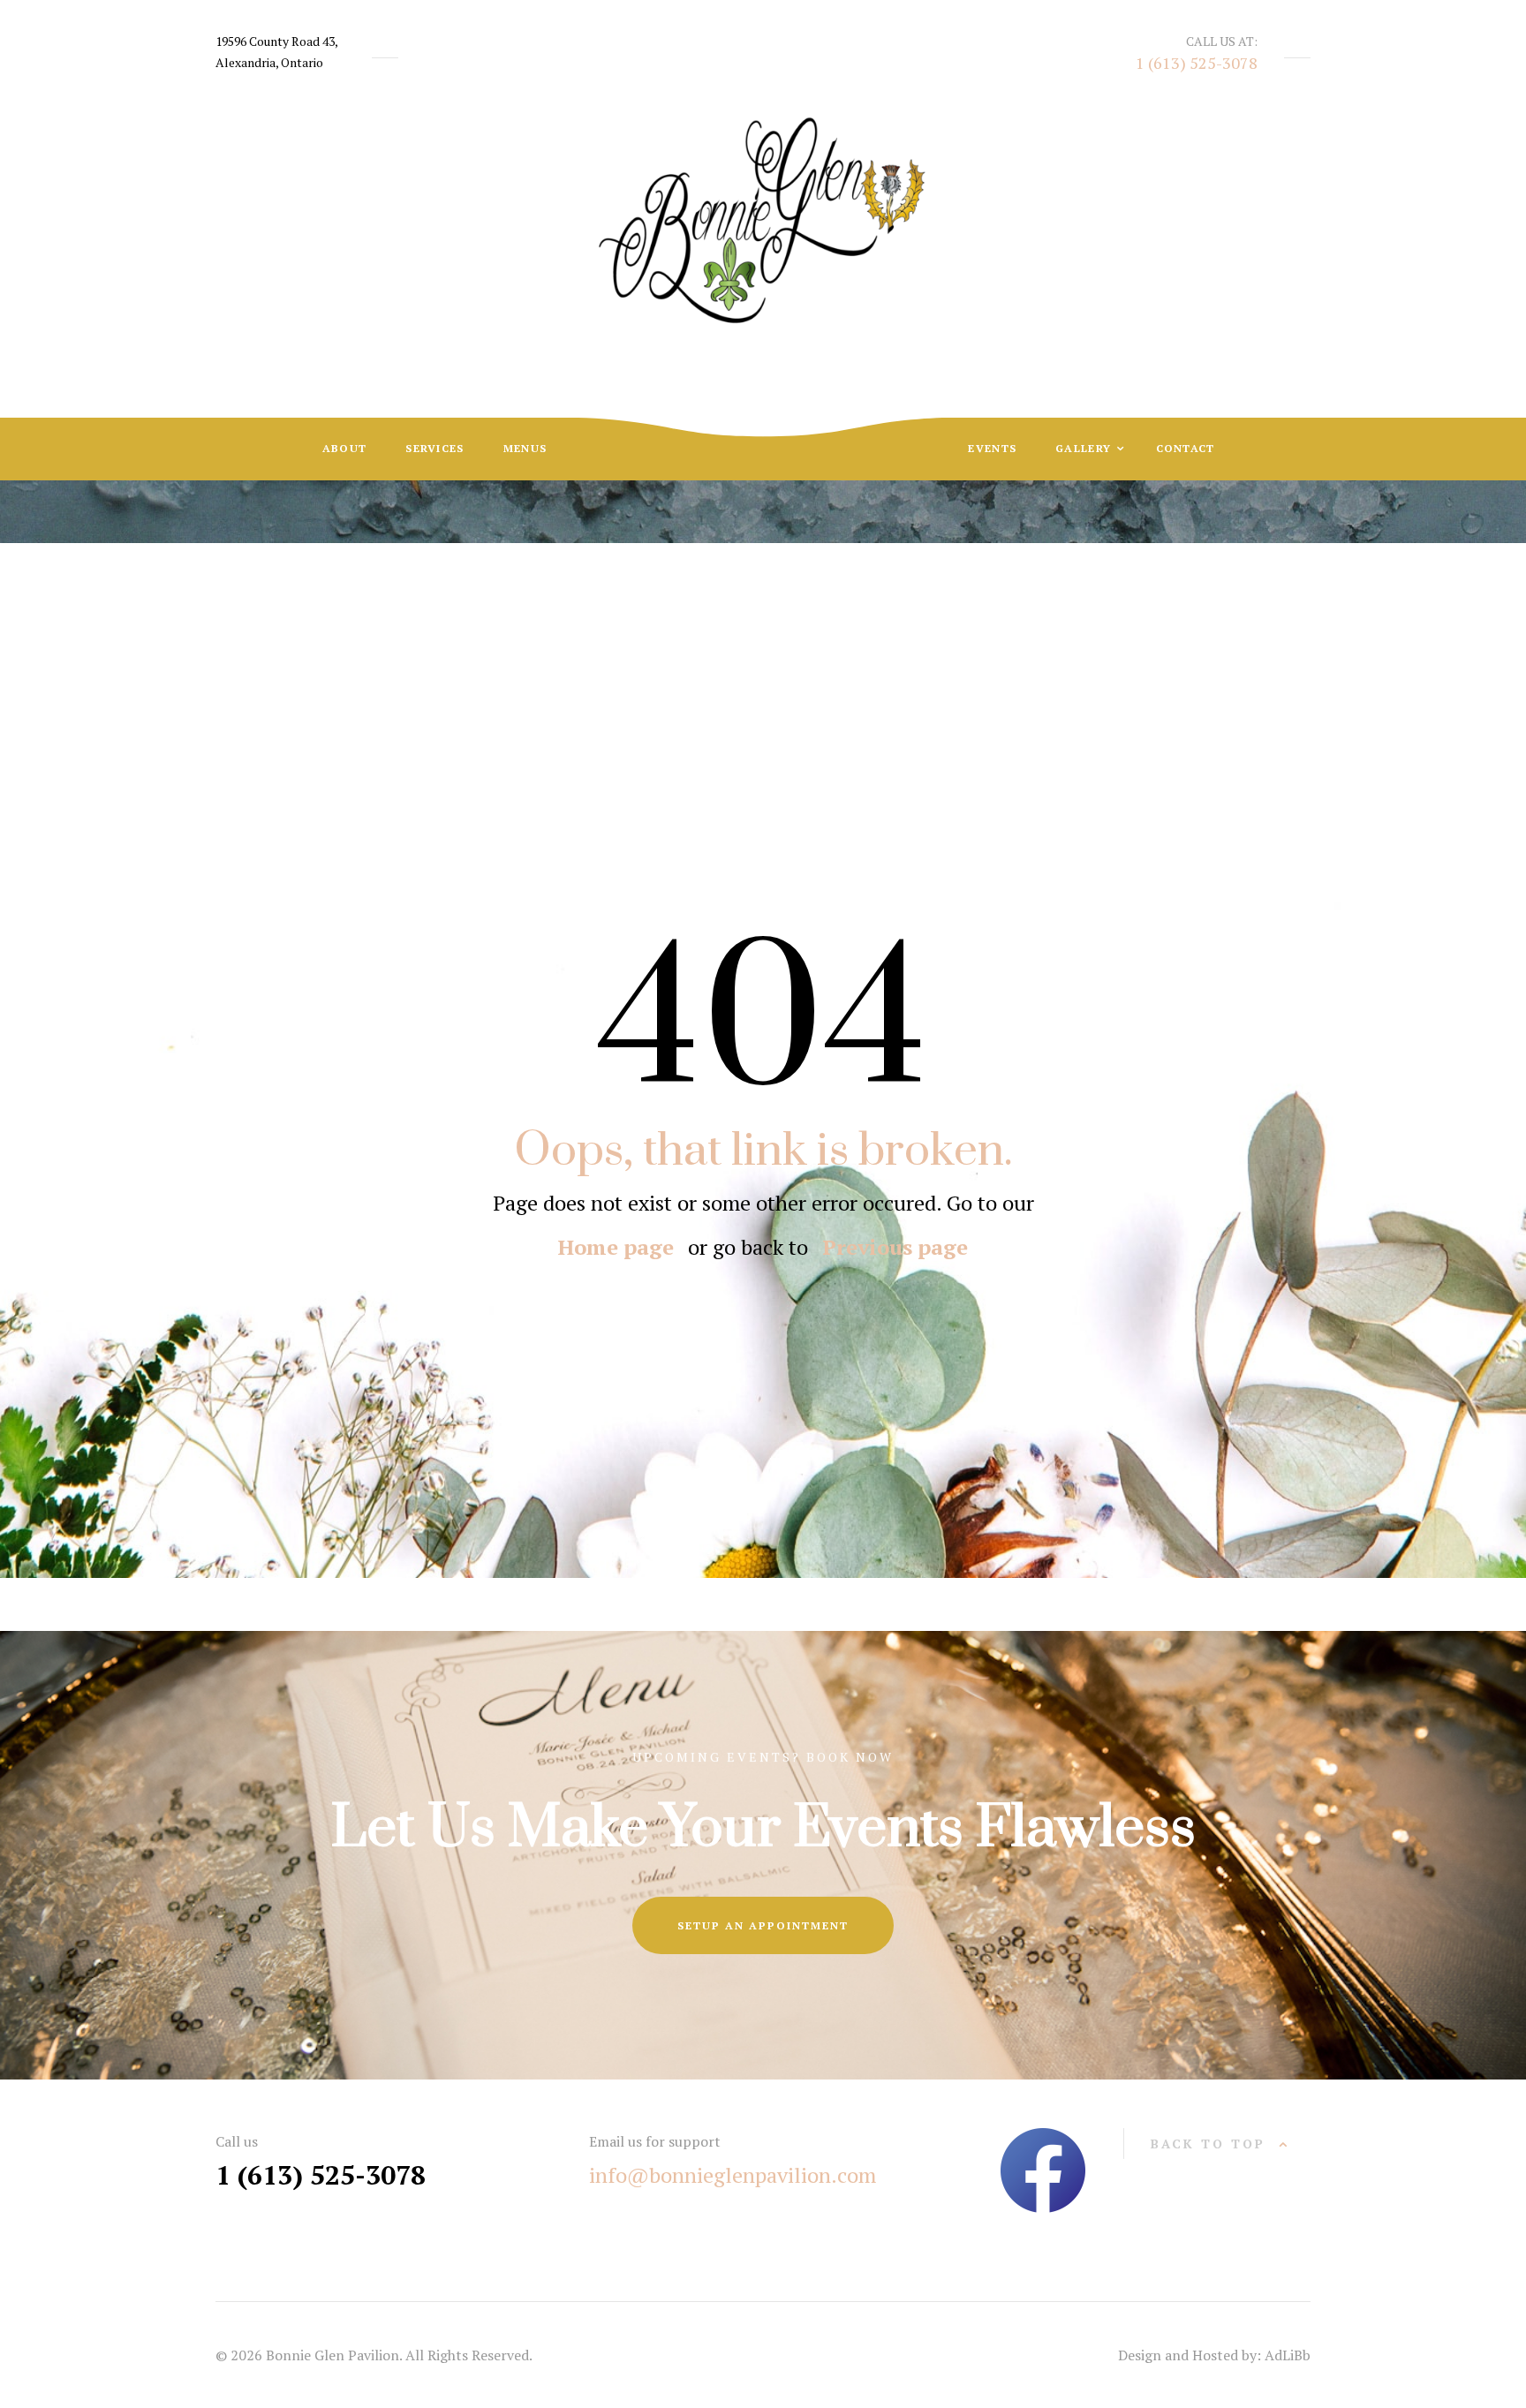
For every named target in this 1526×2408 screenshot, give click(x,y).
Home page (616, 1247)
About (345, 448)
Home (716, 683)
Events (992, 448)
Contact (1186, 448)
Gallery (1085, 448)
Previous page (895, 1247)
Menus (525, 448)
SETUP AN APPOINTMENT (763, 1925)
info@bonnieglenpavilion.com (733, 2175)
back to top (1208, 2144)
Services (434, 448)
